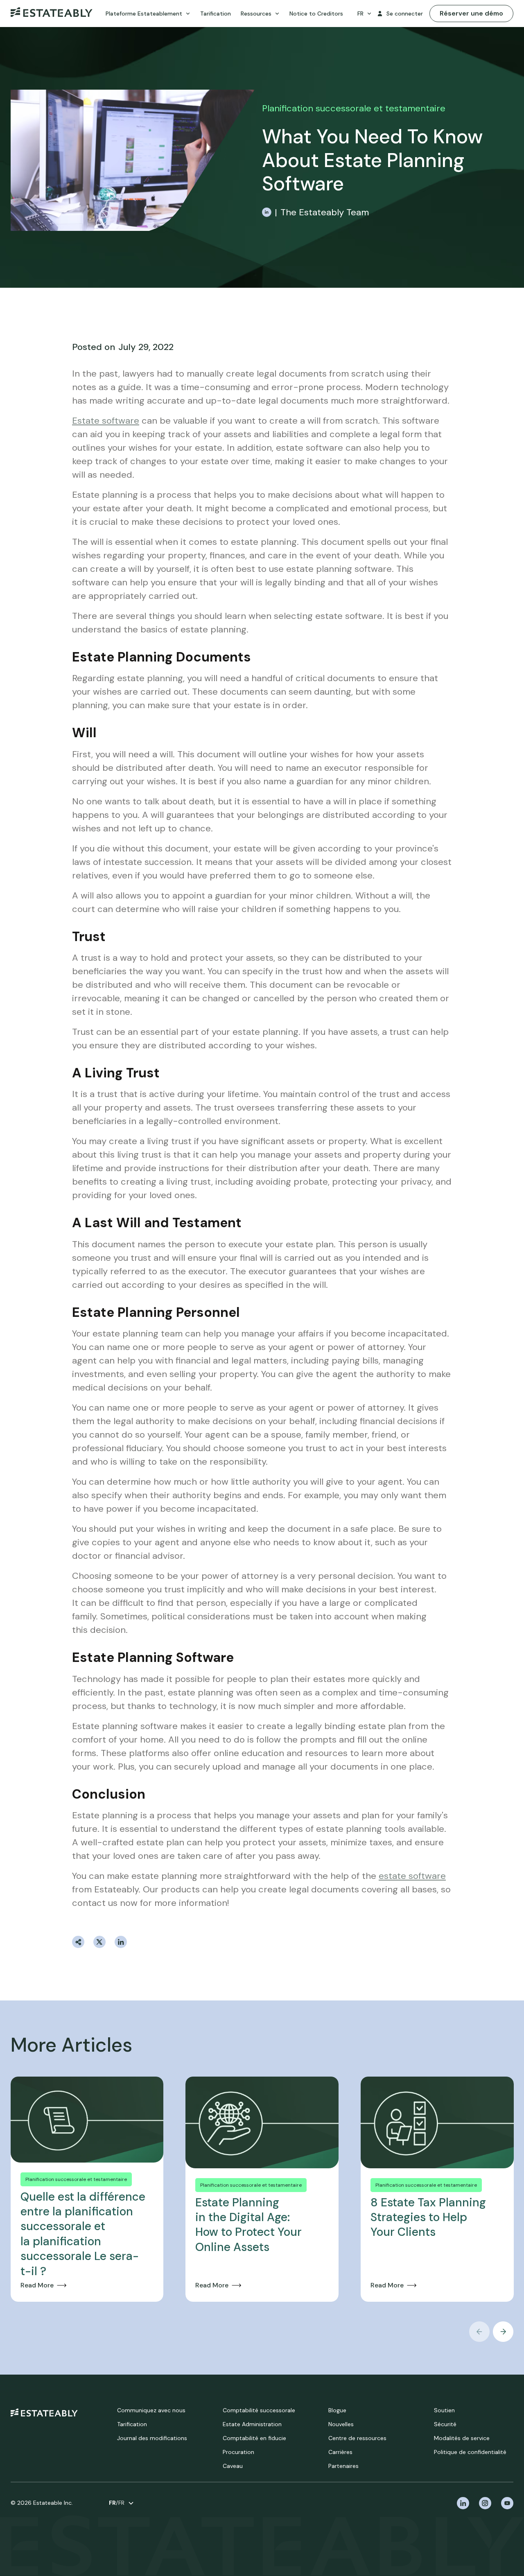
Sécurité (445, 2424)
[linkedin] (463, 2503)
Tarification (132, 2424)
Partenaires (343, 2466)
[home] (44, 2412)
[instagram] (485, 2503)
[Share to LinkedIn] (121, 1942)
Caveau (233, 2466)
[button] (148, 14)
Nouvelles (341, 2424)
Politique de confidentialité (470, 2452)
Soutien (444, 2410)
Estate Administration (252, 2424)
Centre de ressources (357, 2438)
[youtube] (507, 2503)
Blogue (337, 2410)
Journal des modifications (152, 2438)
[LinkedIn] (267, 212)
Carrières (340, 2452)
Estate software (106, 421)
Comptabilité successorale (259, 2410)
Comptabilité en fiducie (254, 2438)
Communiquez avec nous (151, 2410)
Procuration (238, 2452)
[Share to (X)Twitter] (99, 1942)
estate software (412, 1876)
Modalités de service (462, 2438)
